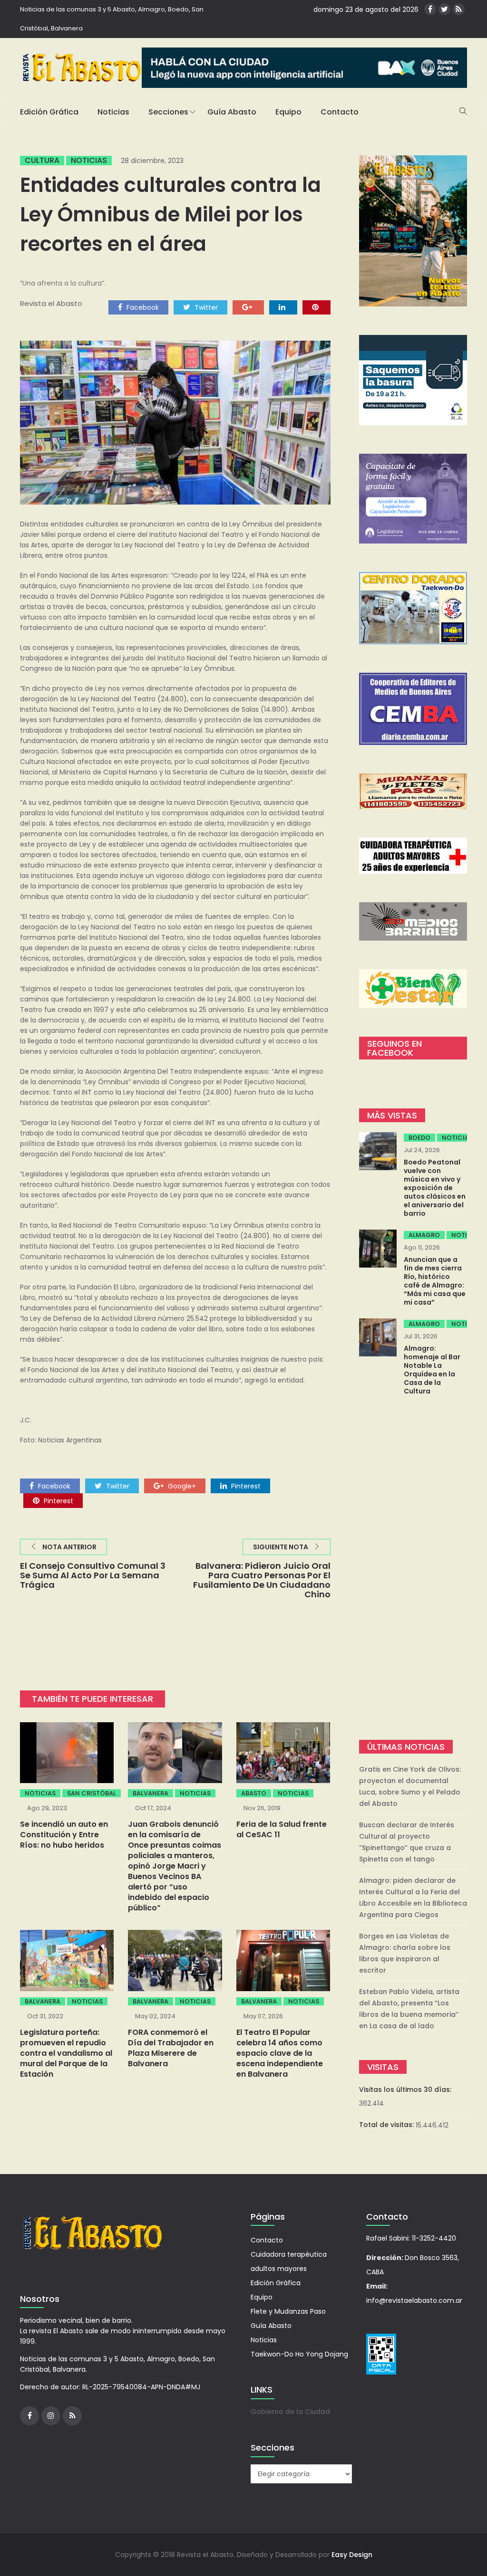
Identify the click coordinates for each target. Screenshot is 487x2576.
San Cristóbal (92, 1793)
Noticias (113, 112)
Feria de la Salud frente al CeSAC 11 (282, 1829)
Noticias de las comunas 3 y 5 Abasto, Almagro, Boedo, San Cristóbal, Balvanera (112, 19)
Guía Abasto (232, 112)
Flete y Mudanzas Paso (288, 2311)
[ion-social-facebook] (430, 9)
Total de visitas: (387, 2125)
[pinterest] (317, 307)
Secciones (168, 112)
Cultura (42, 161)
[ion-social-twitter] (444, 9)
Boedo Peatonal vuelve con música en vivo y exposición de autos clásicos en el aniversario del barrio (435, 1188)
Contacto (340, 112)
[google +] (248, 307)
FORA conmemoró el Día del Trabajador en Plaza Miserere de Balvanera (171, 2048)
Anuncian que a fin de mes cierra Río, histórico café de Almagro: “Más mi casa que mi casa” (435, 1281)
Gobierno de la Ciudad (290, 2412)
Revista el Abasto (51, 303)
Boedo (419, 1138)
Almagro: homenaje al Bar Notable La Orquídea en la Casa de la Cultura (432, 1370)
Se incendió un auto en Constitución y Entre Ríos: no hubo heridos (64, 1835)
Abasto (254, 1793)
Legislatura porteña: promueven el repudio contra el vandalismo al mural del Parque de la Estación (66, 2053)
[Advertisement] (413, 1569)
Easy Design (352, 2555)
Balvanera (151, 1793)
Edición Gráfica (49, 112)
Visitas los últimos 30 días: (406, 2089)
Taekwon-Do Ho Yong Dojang (299, 2354)
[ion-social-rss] (459, 9)
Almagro (424, 1235)
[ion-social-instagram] (51, 2416)
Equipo (288, 112)
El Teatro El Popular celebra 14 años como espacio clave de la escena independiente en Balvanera (280, 2053)
